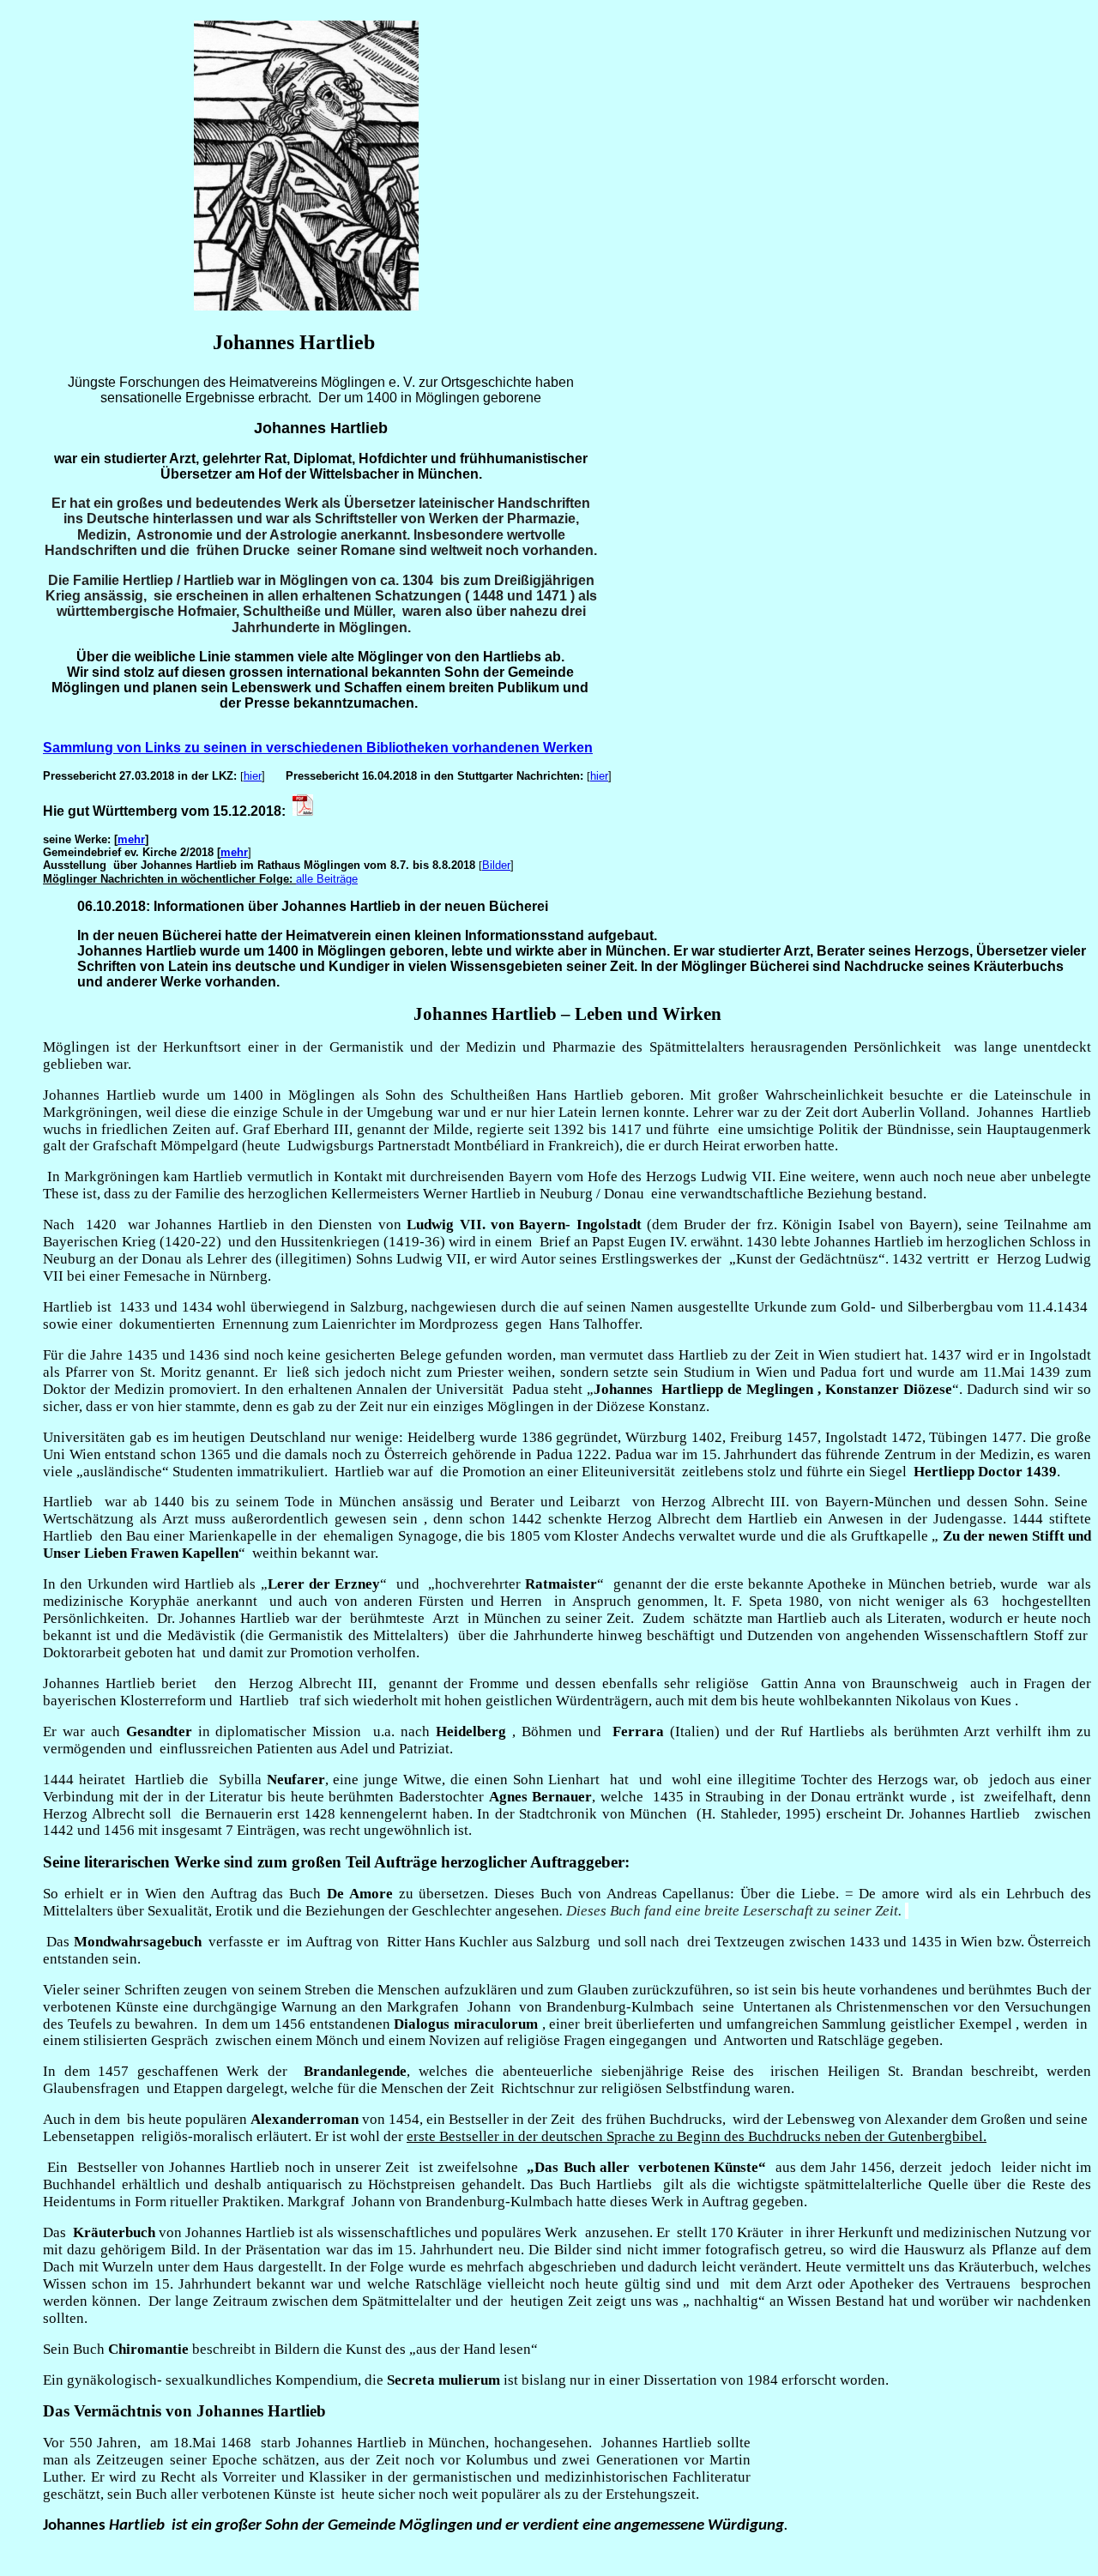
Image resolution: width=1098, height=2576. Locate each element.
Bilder (496, 865)
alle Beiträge (327, 879)
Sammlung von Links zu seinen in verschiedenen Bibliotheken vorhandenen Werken (318, 748)
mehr (131, 839)
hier (253, 776)
